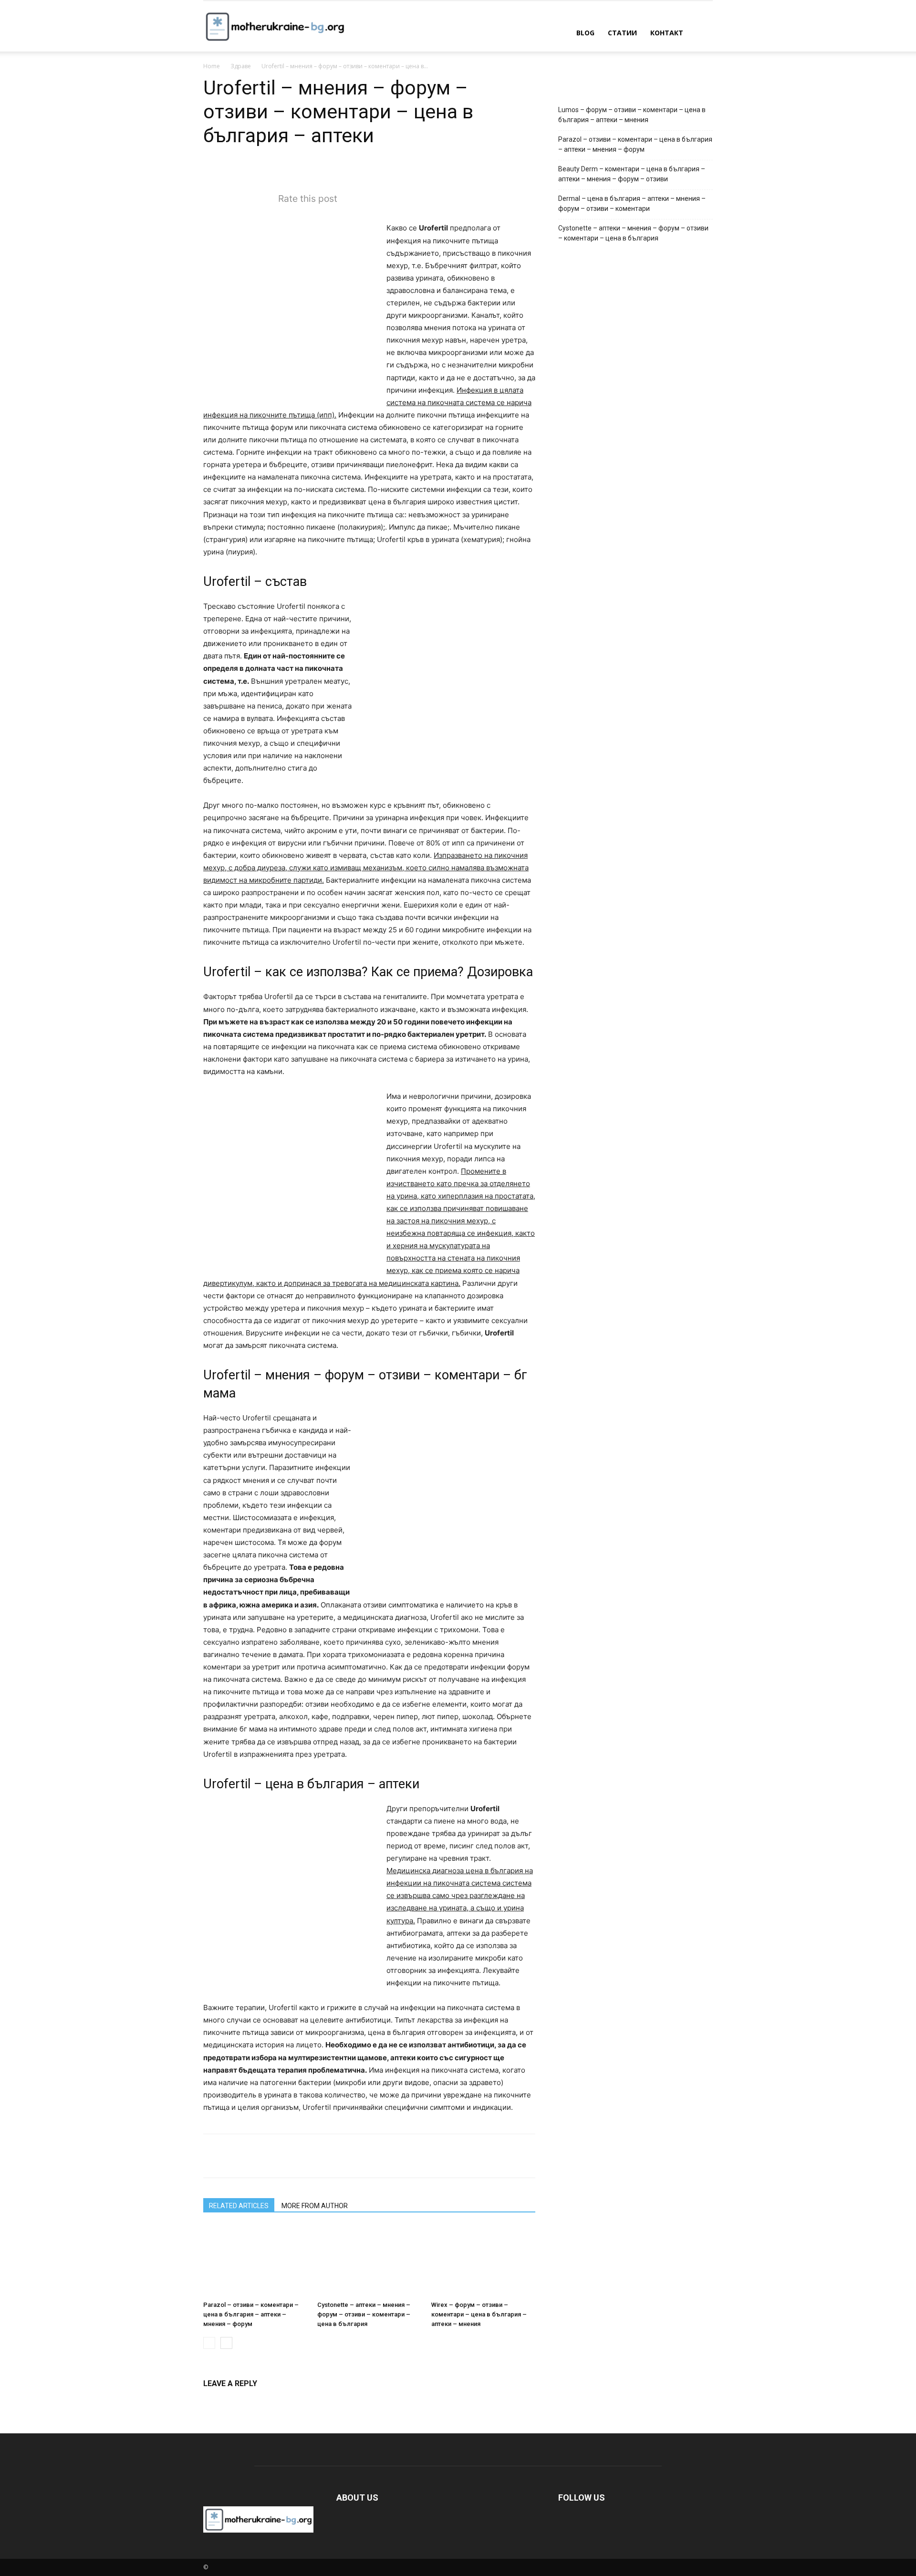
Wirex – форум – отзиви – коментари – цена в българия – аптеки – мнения (479, 2314)
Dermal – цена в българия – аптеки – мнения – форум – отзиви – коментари (632, 203)
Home (212, 66)
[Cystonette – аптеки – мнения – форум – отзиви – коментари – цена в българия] (369, 2261)
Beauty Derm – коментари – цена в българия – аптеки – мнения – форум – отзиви (632, 174)
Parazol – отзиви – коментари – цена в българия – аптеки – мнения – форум (251, 2314)
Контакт (667, 33)
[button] (701, 34)
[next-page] (226, 2343)
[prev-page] (209, 2343)
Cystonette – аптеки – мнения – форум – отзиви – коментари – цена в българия (364, 2314)
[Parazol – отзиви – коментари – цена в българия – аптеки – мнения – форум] (255, 2261)
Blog (585, 33)
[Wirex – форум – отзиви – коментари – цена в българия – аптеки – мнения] (483, 2261)
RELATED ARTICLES (239, 2206)
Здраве (241, 66)
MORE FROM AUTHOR (315, 2206)
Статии (622, 33)
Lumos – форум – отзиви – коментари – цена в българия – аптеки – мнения (632, 115)
